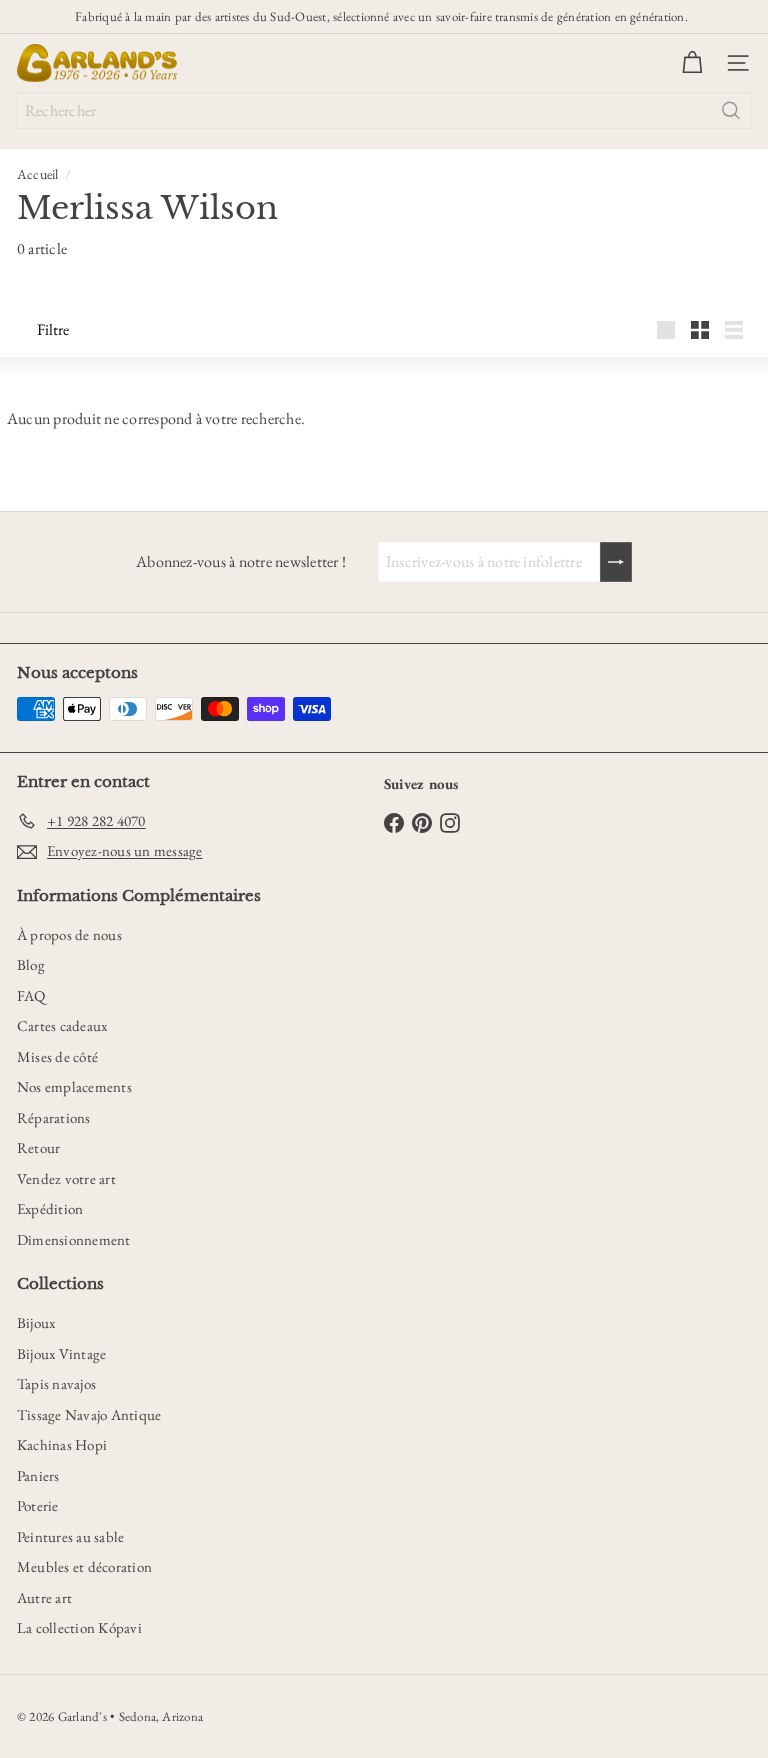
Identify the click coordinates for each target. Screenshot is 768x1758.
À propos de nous (69, 934)
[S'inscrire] (616, 562)
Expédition (50, 1208)
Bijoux (36, 1322)
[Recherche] (731, 110)
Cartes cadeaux (62, 1025)
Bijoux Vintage (61, 1353)
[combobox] (384, 110)
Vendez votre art (66, 1178)
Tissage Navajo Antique (89, 1414)
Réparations (54, 1117)
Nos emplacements (74, 1086)
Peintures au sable (70, 1536)
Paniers (38, 1475)
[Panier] (692, 63)
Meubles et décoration (84, 1566)
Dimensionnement (74, 1239)
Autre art (44, 1597)
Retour (38, 1147)
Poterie (38, 1505)
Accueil (38, 174)
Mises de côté (57, 1056)
